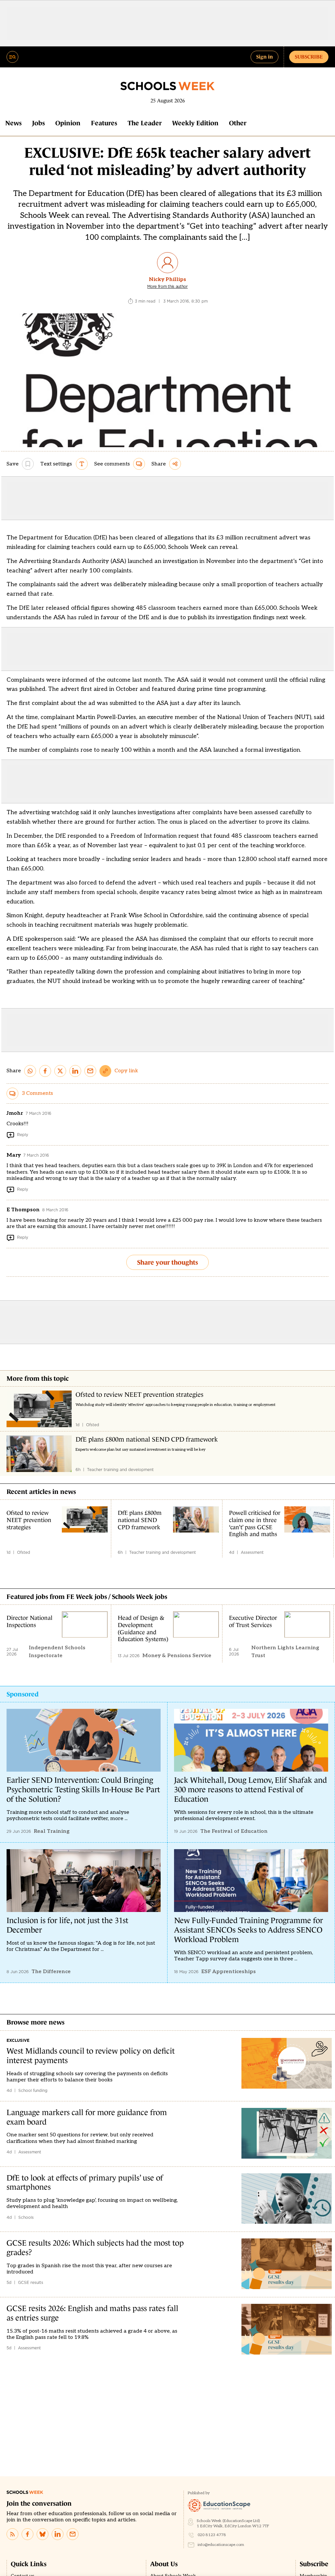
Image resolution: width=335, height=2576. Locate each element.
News (13, 123)
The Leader (145, 123)
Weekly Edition (195, 123)
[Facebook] (27, 2534)
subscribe (309, 57)
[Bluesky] (43, 2534)
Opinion (68, 123)
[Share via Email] (90, 1071)
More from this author (167, 287)
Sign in (264, 57)
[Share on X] (60, 1071)
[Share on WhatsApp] (30, 1071)
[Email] (73, 2534)
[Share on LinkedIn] (75, 1071)
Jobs (38, 123)
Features (104, 123)
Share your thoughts (167, 1262)
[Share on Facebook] (45, 1071)
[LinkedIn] (58, 2534)
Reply (23, 1135)
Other (238, 123)
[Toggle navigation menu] (12, 57)
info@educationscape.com (221, 2545)
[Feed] (12, 2534)
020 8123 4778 (212, 2535)
